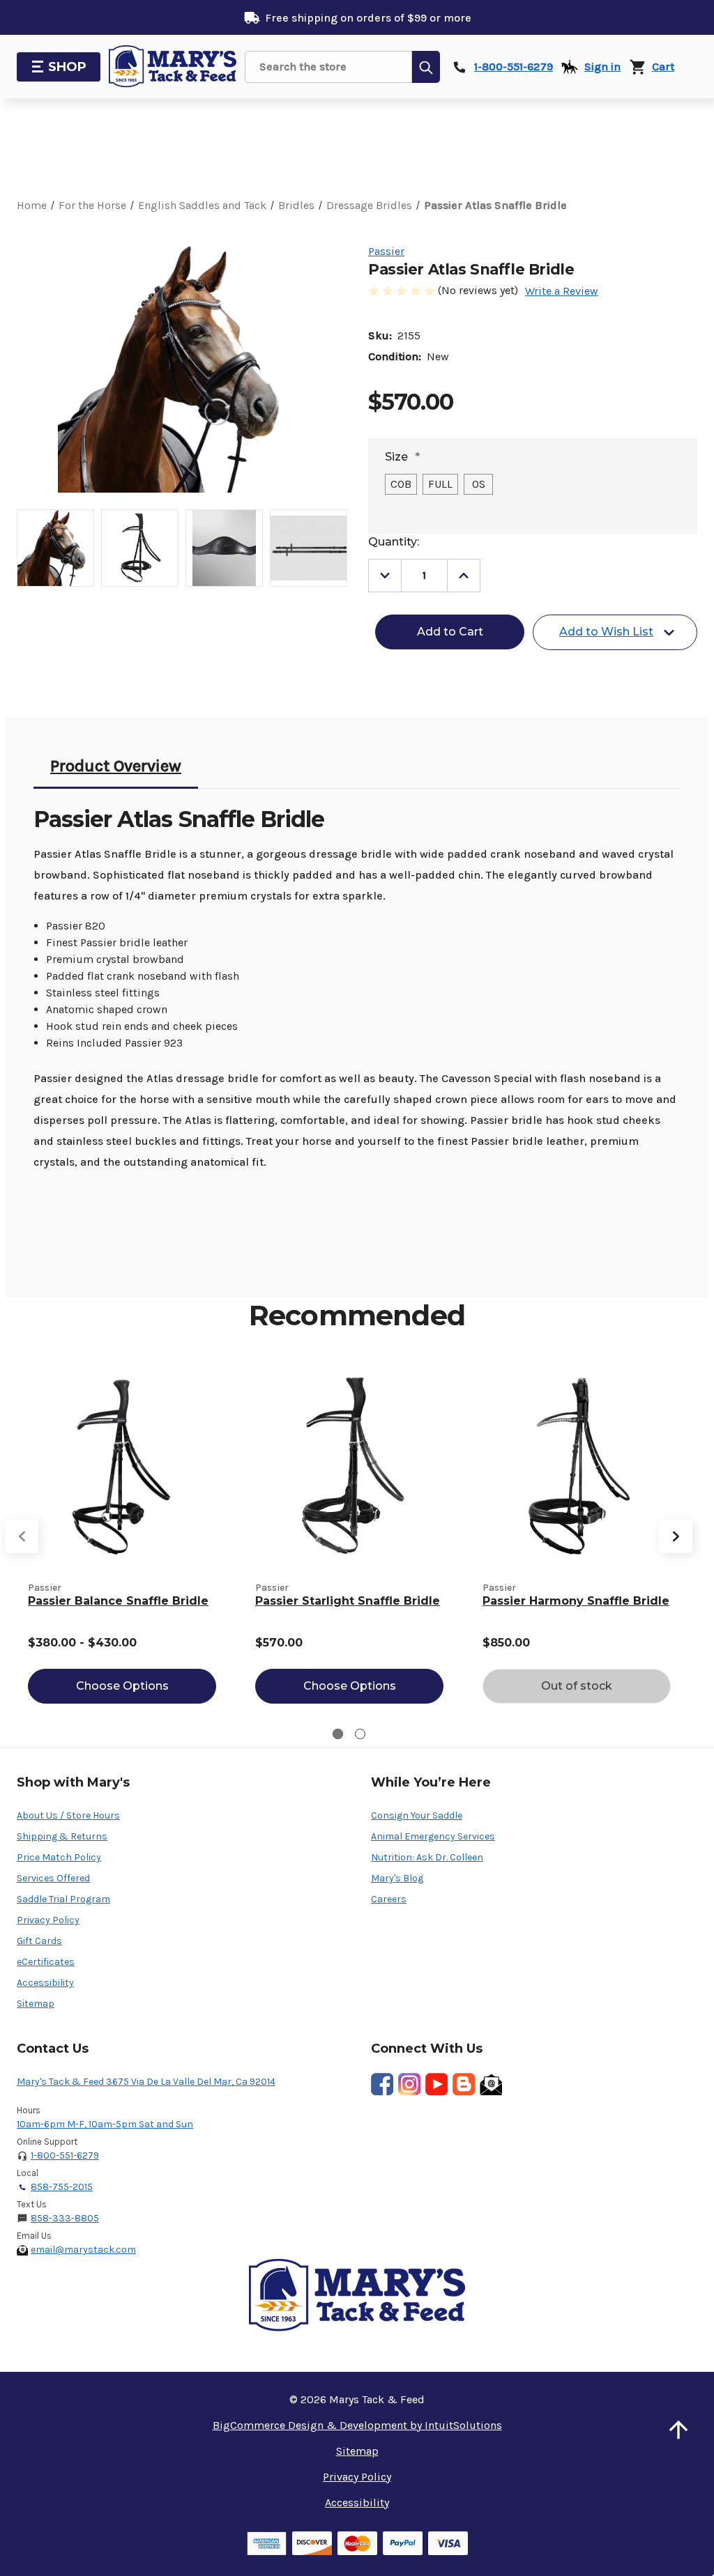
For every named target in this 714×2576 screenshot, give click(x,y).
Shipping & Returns (62, 1836)
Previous (22, 1536)
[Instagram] (409, 2084)
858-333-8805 (65, 2218)
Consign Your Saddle (417, 1815)
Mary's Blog (397, 1878)
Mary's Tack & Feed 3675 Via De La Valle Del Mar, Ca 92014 (146, 2082)
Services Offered (53, 1878)
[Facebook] (382, 2084)
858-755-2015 (62, 2187)
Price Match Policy (59, 1857)
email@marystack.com (83, 2250)
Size (402, 457)
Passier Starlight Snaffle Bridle (348, 1601)
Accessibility (45, 1983)
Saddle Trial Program (63, 1899)
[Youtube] (436, 2084)
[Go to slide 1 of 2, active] (338, 1734)
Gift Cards (39, 1941)
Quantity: (394, 542)
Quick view (122, 1465)
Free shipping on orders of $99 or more (368, 18)
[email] (491, 2084)
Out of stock (577, 1686)
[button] (678, 2430)
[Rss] (464, 2084)
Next (676, 1536)
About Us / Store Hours (68, 1815)
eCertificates (46, 1962)
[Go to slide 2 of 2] (360, 1734)
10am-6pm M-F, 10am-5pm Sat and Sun (105, 2124)
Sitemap (36, 2004)
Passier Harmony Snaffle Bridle (576, 1601)
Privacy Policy (48, 1920)
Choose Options (122, 1686)
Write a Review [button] (562, 291)
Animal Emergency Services (433, 1836)
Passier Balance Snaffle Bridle (118, 1601)
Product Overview (116, 766)
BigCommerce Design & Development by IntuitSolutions (357, 2425)
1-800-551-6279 (65, 2155)
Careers (389, 1899)
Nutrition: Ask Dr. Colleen (427, 1857)
